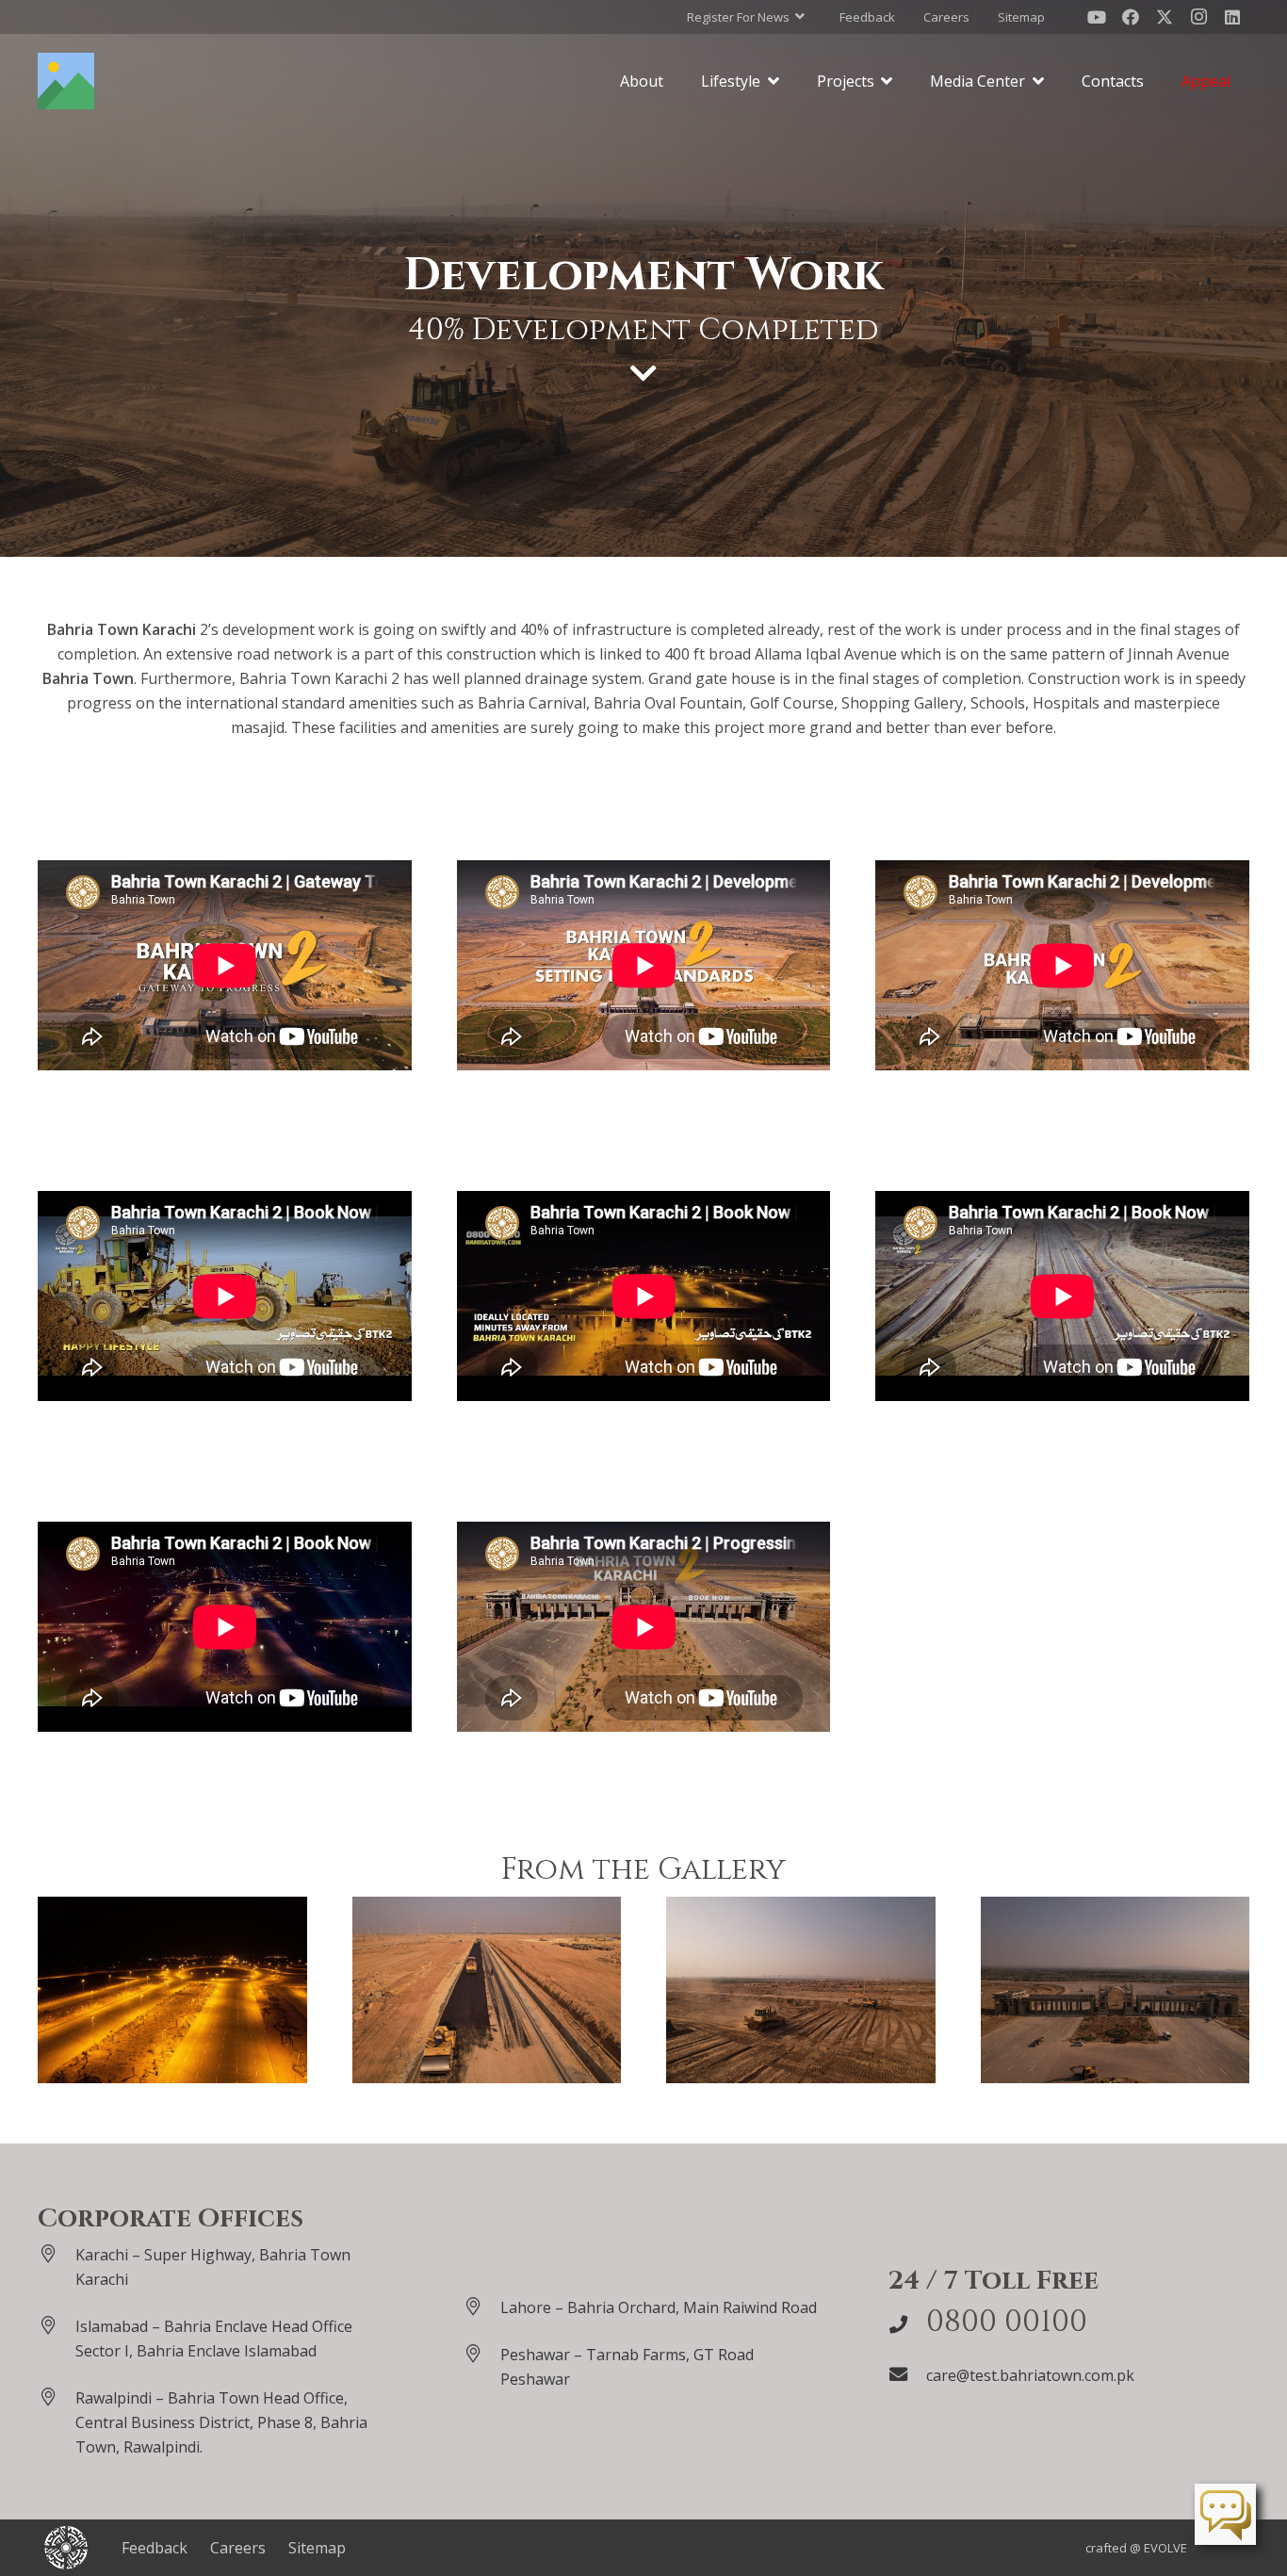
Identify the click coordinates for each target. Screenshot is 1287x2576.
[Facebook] (1131, 17)
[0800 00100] (907, 2324)
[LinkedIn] (1232, 17)
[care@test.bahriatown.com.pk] (907, 2374)
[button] (746, 17)
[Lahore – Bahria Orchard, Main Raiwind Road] (481, 2306)
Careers (238, 2548)
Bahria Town (88, 678)
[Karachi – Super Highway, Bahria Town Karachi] (57, 2253)
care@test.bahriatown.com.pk (1030, 2375)
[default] (172, 1990)
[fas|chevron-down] (643, 373)
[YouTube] (1097, 17)
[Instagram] (1198, 17)
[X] (1165, 17)
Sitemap (317, 2548)
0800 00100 (1007, 2322)
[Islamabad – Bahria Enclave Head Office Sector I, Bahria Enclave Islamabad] (57, 2325)
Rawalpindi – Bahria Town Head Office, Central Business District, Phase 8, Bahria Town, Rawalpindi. (221, 2422)
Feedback (155, 2548)
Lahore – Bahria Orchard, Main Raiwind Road (659, 2307)
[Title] (66, 81)
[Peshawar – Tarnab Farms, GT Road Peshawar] (481, 2353)
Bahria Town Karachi (122, 629)
